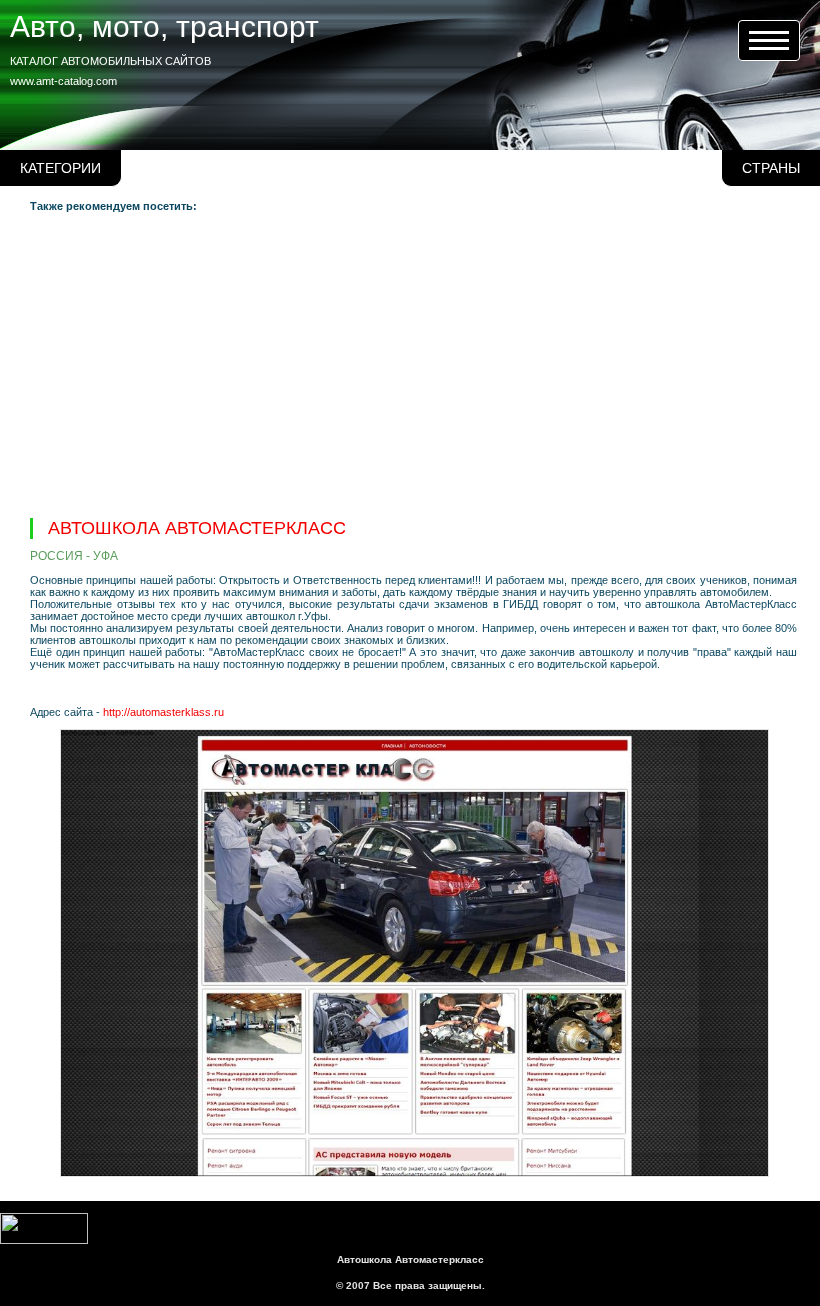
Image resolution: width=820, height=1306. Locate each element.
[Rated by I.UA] (44, 1240)
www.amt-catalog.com (63, 81)
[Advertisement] (413, 363)
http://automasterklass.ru (163, 712)
